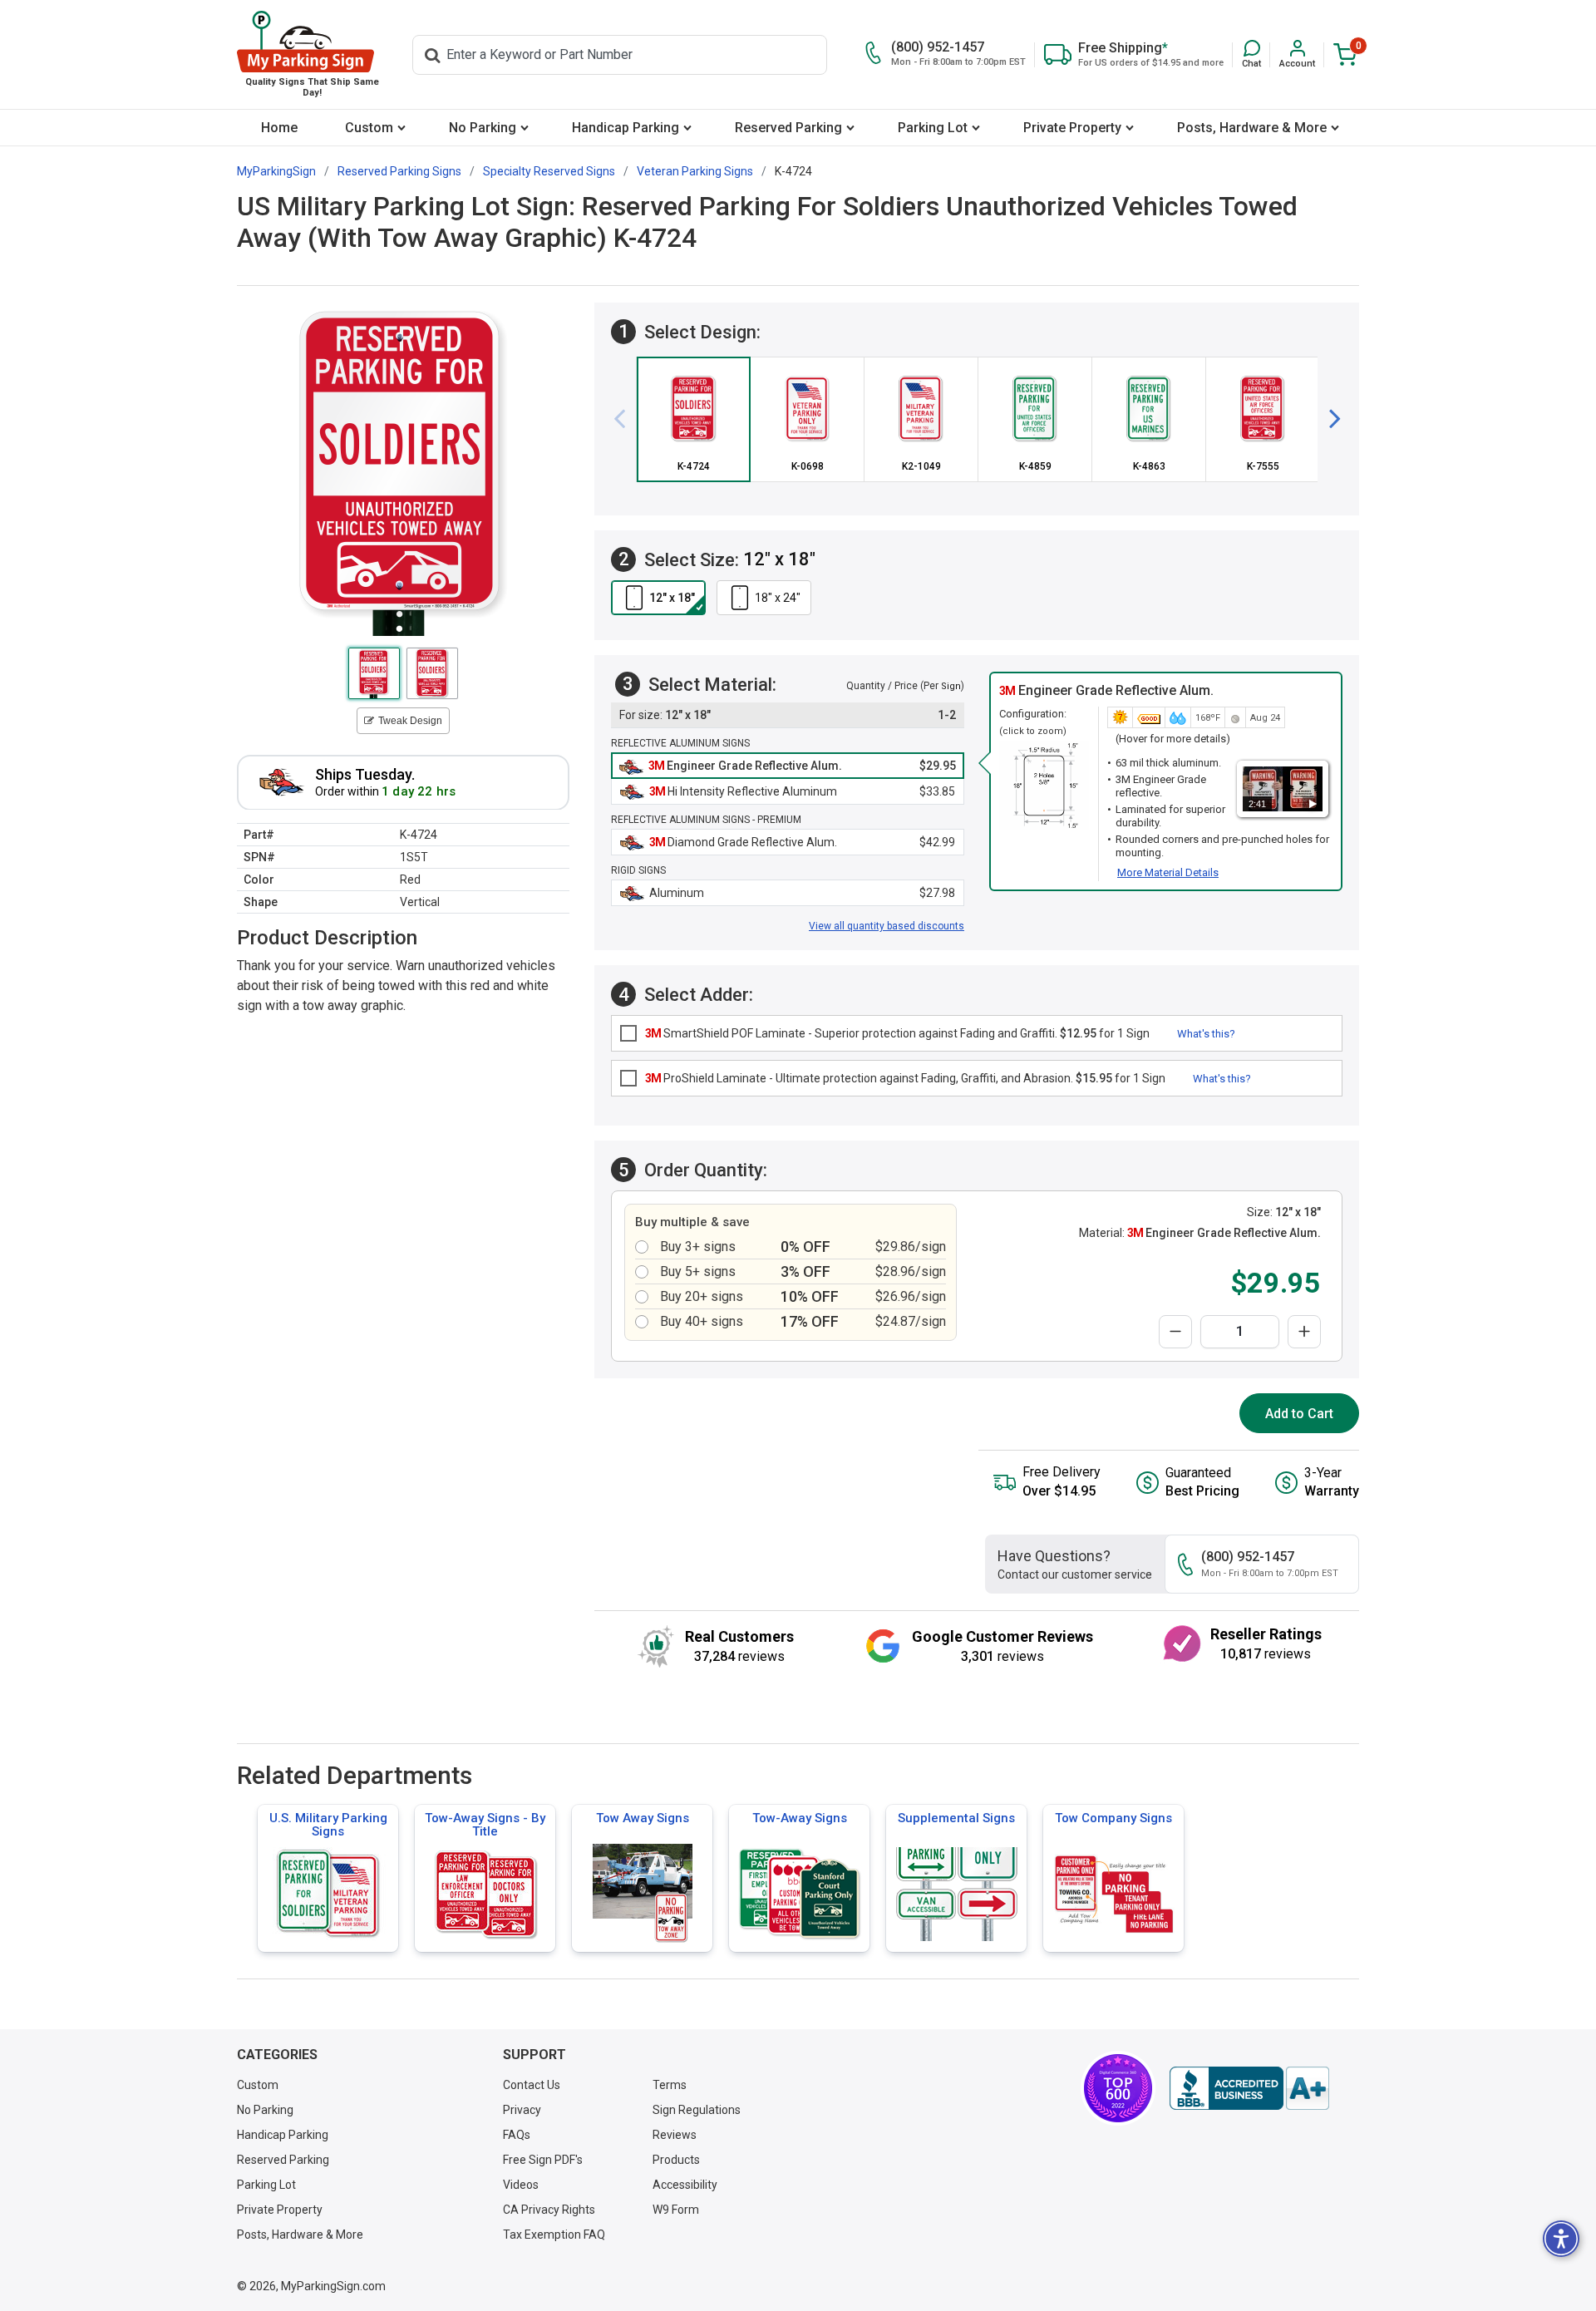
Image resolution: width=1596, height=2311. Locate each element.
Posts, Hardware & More (1252, 128)
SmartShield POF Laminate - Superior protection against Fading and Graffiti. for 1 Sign (897, 1033)
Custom (369, 128)
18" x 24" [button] (778, 598)
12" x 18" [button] (672, 598)
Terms (670, 2085)
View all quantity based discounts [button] (887, 926)
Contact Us (532, 2085)
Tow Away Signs (643, 1818)
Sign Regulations (697, 2110)
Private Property (1072, 128)
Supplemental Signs (956, 1818)
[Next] (1328, 419)
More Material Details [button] (1168, 872)
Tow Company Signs (1113, 1818)
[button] (1251, 54)
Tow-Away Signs (800, 1818)
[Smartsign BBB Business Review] (1249, 2088)
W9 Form (676, 2210)
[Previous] (626, 419)
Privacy (522, 2110)
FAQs (517, 2135)
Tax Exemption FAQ (554, 2235)
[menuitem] (279, 128)
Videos (521, 2185)
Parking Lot (933, 128)
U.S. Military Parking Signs (328, 1825)
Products (676, 2160)
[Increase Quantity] (1304, 1332)
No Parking (483, 128)
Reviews (675, 2135)
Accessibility (685, 2185)
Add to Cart (1299, 1414)
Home (279, 128)
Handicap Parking (626, 128)
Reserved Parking (788, 128)
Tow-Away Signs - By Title (485, 1825)
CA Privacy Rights (549, 2210)
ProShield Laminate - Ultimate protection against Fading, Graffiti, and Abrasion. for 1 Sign (905, 1078)
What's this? (1206, 1034)
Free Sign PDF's (543, 2160)
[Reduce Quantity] (1175, 1332)
